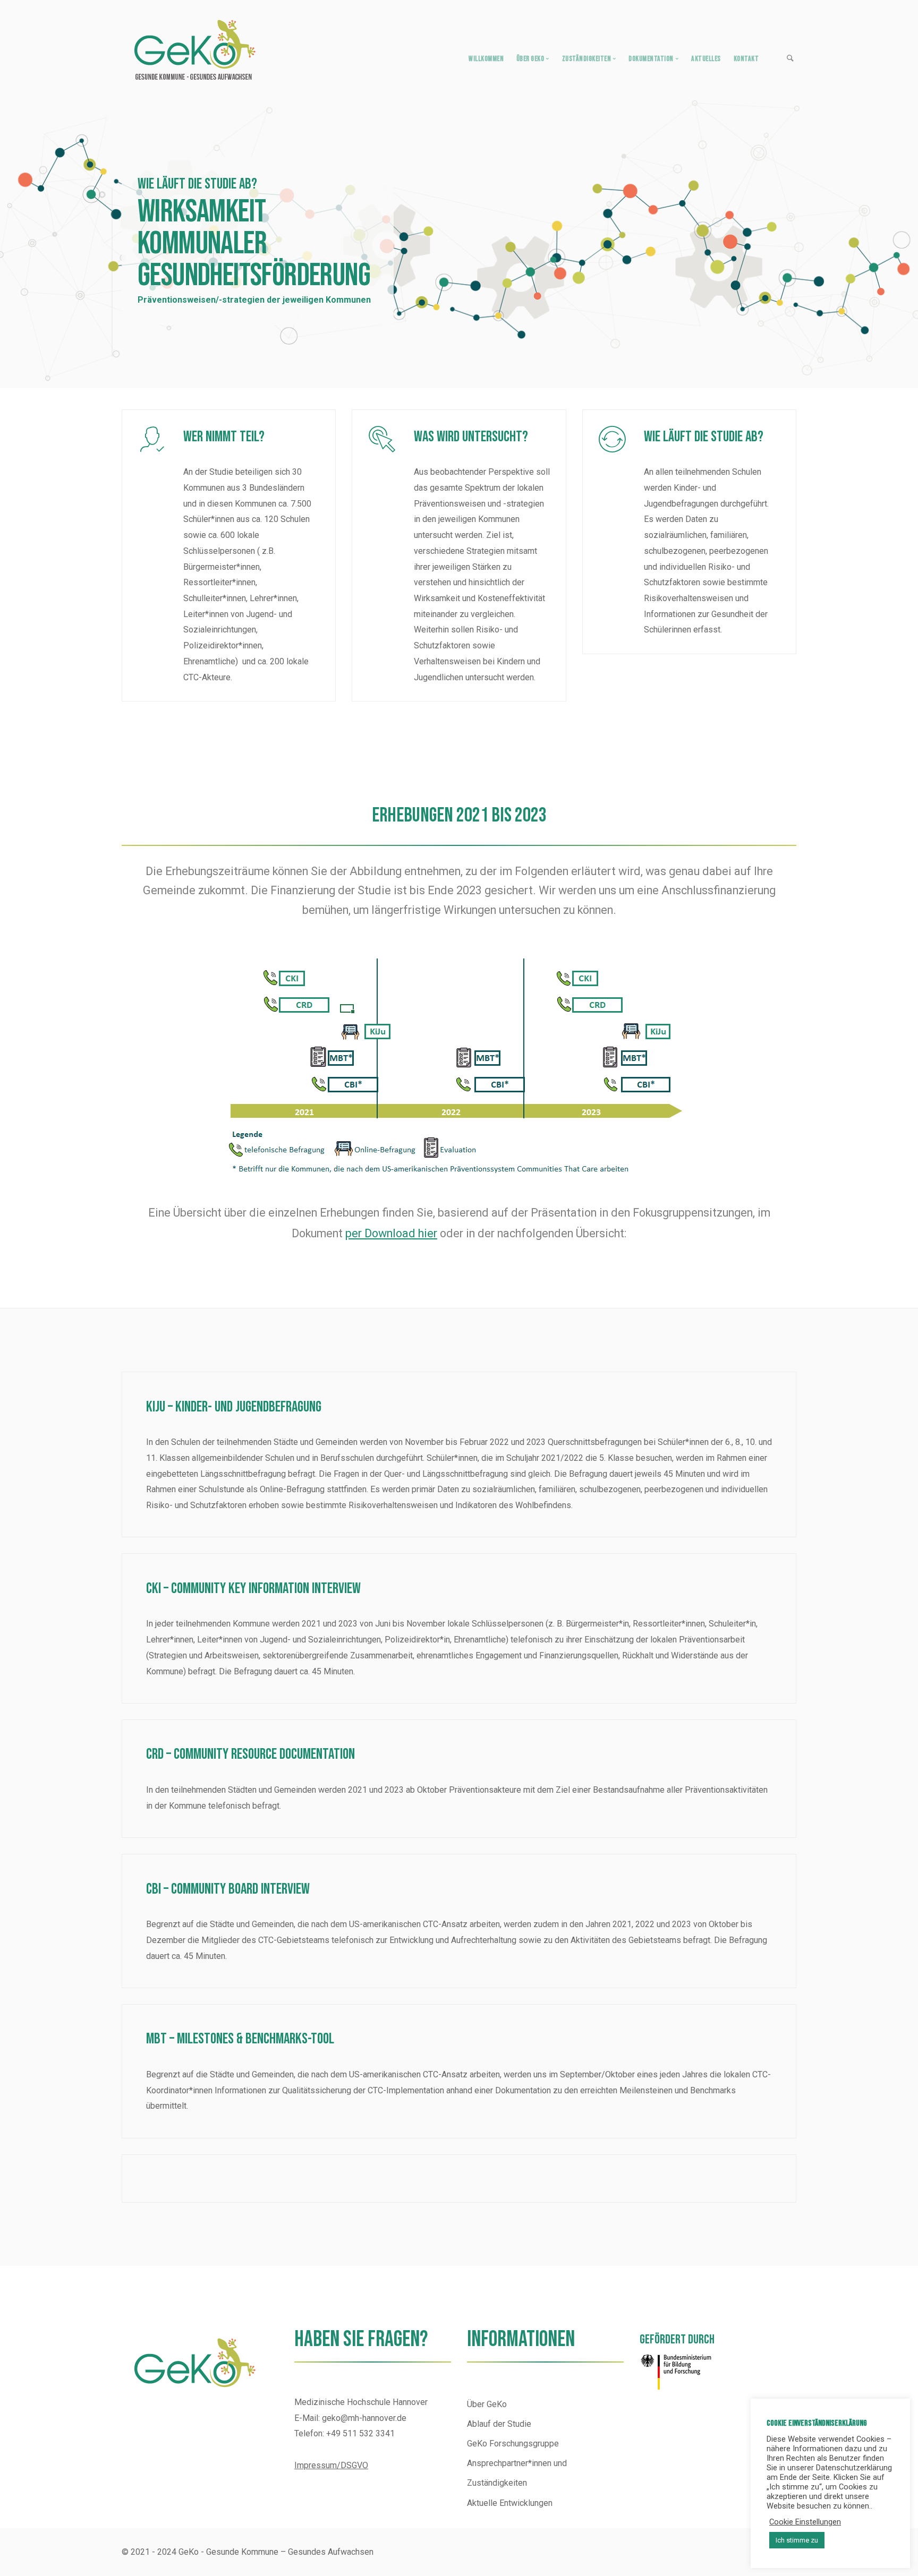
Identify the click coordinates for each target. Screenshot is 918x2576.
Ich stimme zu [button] (797, 2540)
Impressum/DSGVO (331, 2465)
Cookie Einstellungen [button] (805, 2522)
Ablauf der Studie (499, 2424)
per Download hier (391, 1233)
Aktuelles (706, 59)
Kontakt (746, 59)
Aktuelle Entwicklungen (510, 2503)
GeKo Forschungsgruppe (513, 2444)
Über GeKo (487, 2404)
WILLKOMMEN (486, 59)
